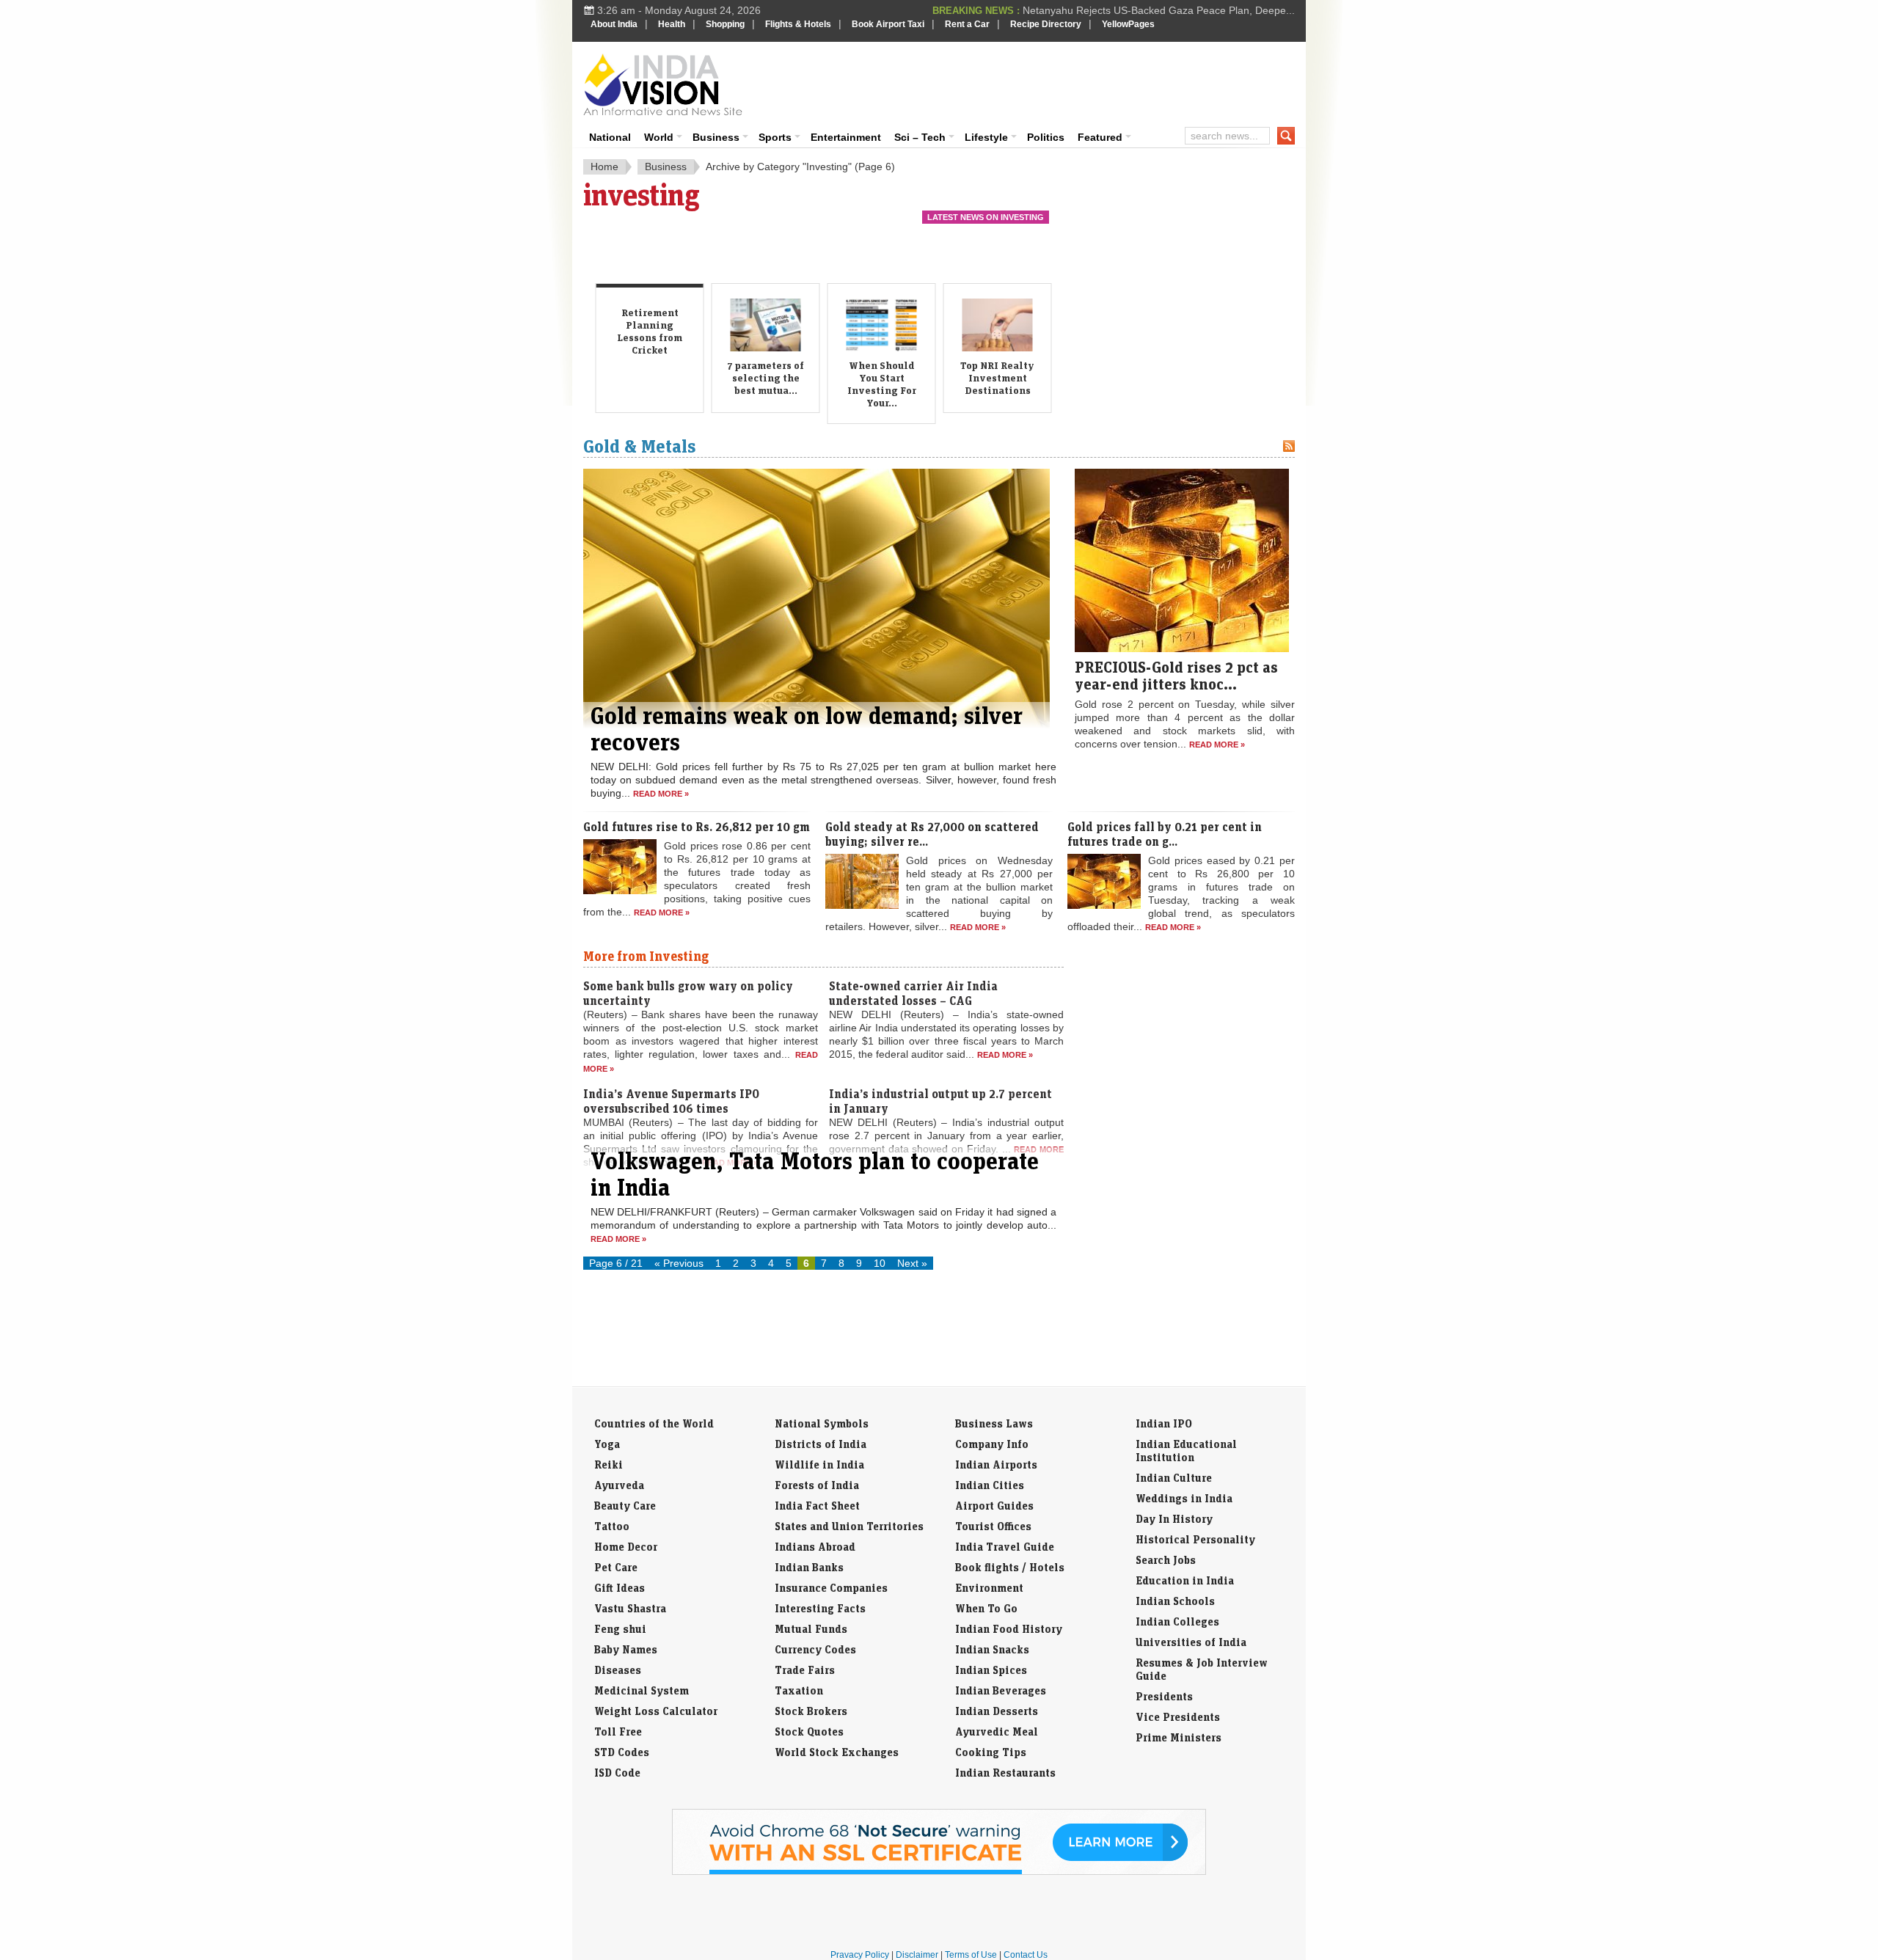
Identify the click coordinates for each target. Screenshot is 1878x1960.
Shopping (725, 24)
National (610, 137)
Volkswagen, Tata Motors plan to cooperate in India (815, 1174)
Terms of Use (971, 1955)
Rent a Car (967, 24)
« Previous (679, 1263)
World (659, 137)
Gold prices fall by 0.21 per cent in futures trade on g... (1165, 834)
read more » (661, 794)
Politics (1046, 137)
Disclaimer (917, 1955)
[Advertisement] (1039, 82)
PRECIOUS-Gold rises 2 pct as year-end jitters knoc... (1176, 675)
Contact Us (1026, 1955)
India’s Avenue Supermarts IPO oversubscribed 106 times (671, 1101)
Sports (775, 137)
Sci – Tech (920, 137)
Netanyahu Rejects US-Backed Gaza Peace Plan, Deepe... (1159, 10)
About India (614, 24)
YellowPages (1128, 24)
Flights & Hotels (798, 24)
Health (672, 24)
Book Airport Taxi (888, 24)
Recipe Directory (1046, 24)
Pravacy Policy (860, 1955)
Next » (912, 1263)
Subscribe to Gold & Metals (1289, 446)
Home (604, 167)
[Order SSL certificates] (939, 1872)
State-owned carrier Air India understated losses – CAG (913, 993)
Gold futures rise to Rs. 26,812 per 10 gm (697, 827)
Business (716, 137)
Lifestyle (986, 137)
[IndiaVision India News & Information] (663, 84)
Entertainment (846, 137)
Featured (1100, 137)
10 (880, 1263)
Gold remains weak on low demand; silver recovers (807, 728)
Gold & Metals (640, 446)
